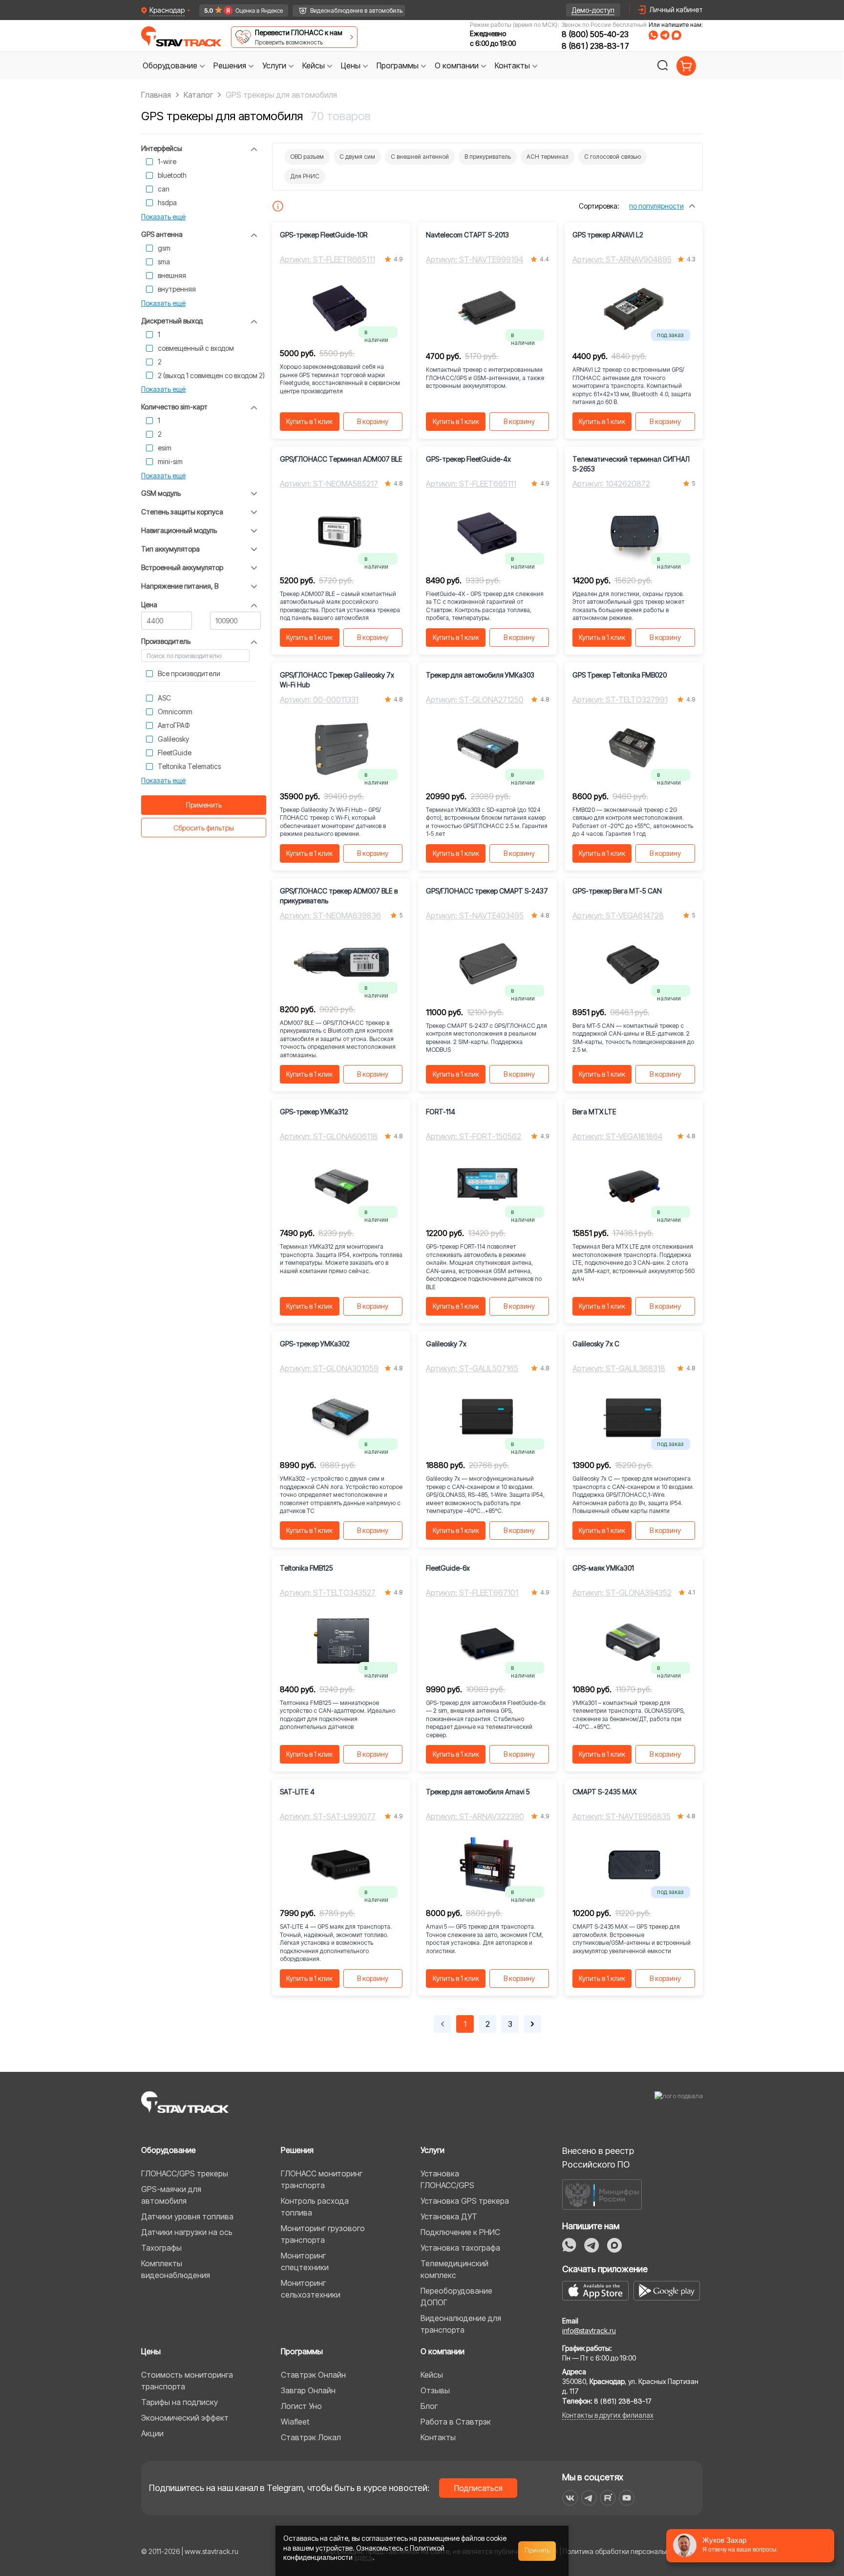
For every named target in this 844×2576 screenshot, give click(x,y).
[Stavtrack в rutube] (608, 2498)
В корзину (373, 421)
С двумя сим (357, 157)
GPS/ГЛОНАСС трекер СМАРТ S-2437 (487, 891)
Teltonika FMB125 (306, 1568)
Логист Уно (301, 2406)
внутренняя (177, 289)
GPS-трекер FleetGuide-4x (468, 459)
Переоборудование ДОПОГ (456, 2297)
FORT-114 (441, 1112)
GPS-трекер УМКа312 (314, 1112)
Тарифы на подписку (179, 2402)
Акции (152, 2433)
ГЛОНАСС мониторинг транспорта (322, 2179)
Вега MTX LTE (594, 1112)
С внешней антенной (420, 157)
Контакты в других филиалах (608, 2415)
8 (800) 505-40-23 (595, 34)
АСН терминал (548, 157)
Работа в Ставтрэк (456, 2422)
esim (165, 448)
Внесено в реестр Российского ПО (598, 2158)
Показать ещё (163, 217)
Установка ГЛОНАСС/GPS (447, 2179)
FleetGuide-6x (448, 1568)
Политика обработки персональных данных (633, 2551)
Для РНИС (305, 176)
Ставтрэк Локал (311, 2437)
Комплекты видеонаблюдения (176, 2269)
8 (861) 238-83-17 (595, 46)
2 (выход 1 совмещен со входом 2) (211, 375)
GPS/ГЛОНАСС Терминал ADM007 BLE (341, 459)
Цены (151, 2351)
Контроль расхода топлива (315, 2207)
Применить (204, 805)
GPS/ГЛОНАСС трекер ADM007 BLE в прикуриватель (339, 896)
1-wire (167, 161)
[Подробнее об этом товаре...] (278, 206)
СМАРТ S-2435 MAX (604, 1792)
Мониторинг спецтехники (305, 2261)
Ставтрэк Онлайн (313, 2375)
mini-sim (170, 461)
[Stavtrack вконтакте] (570, 2498)
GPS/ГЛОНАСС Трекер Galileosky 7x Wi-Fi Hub (337, 680)
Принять (537, 2551)
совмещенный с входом (196, 348)
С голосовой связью (612, 157)
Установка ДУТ (449, 2216)
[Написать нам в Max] (614, 2245)
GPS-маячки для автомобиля (171, 2195)
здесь (363, 2557)
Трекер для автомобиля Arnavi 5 (478, 1792)
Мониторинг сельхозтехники (311, 2289)
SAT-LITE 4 (297, 1792)
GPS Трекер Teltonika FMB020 (620, 675)
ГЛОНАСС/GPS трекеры (185, 2173)
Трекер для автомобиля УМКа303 (480, 675)
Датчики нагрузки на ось (187, 2232)
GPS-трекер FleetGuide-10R (324, 235)
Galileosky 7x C (596, 1344)
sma (164, 262)
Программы (302, 2351)
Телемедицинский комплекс (454, 2269)
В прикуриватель (488, 157)
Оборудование (169, 2150)
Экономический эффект (185, 2418)
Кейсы (432, 2375)
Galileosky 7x (446, 1344)
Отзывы (435, 2390)
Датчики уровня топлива (187, 2216)
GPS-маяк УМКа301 (603, 1568)
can (164, 189)
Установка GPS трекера (465, 2201)
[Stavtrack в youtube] (627, 2498)
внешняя (172, 275)
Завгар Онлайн (308, 2390)
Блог (429, 2406)
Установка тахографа (460, 2248)
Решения (297, 2150)
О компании (443, 2351)
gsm (164, 248)
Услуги (433, 2150)
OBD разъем (307, 157)
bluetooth (172, 175)
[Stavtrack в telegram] (589, 2498)
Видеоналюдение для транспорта (461, 2324)
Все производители (189, 673)
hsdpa (167, 202)
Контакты (438, 2437)
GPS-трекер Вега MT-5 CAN (617, 891)
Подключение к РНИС (460, 2232)
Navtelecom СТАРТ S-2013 (467, 235)
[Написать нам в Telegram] (665, 35)
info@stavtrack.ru (589, 2331)
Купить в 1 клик (309, 421)
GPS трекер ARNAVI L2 (608, 235)
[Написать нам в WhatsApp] (653, 35)
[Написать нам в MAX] (676, 35)
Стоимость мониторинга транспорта (187, 2381)
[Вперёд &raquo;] (532, 2024)
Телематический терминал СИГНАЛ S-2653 (631, 464)
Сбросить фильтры (204, 828)
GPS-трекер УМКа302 (315, 1344)
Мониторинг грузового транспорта (323, 2234)
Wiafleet (295, 2422)
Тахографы (161, 2248)
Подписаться (478, 2488)
